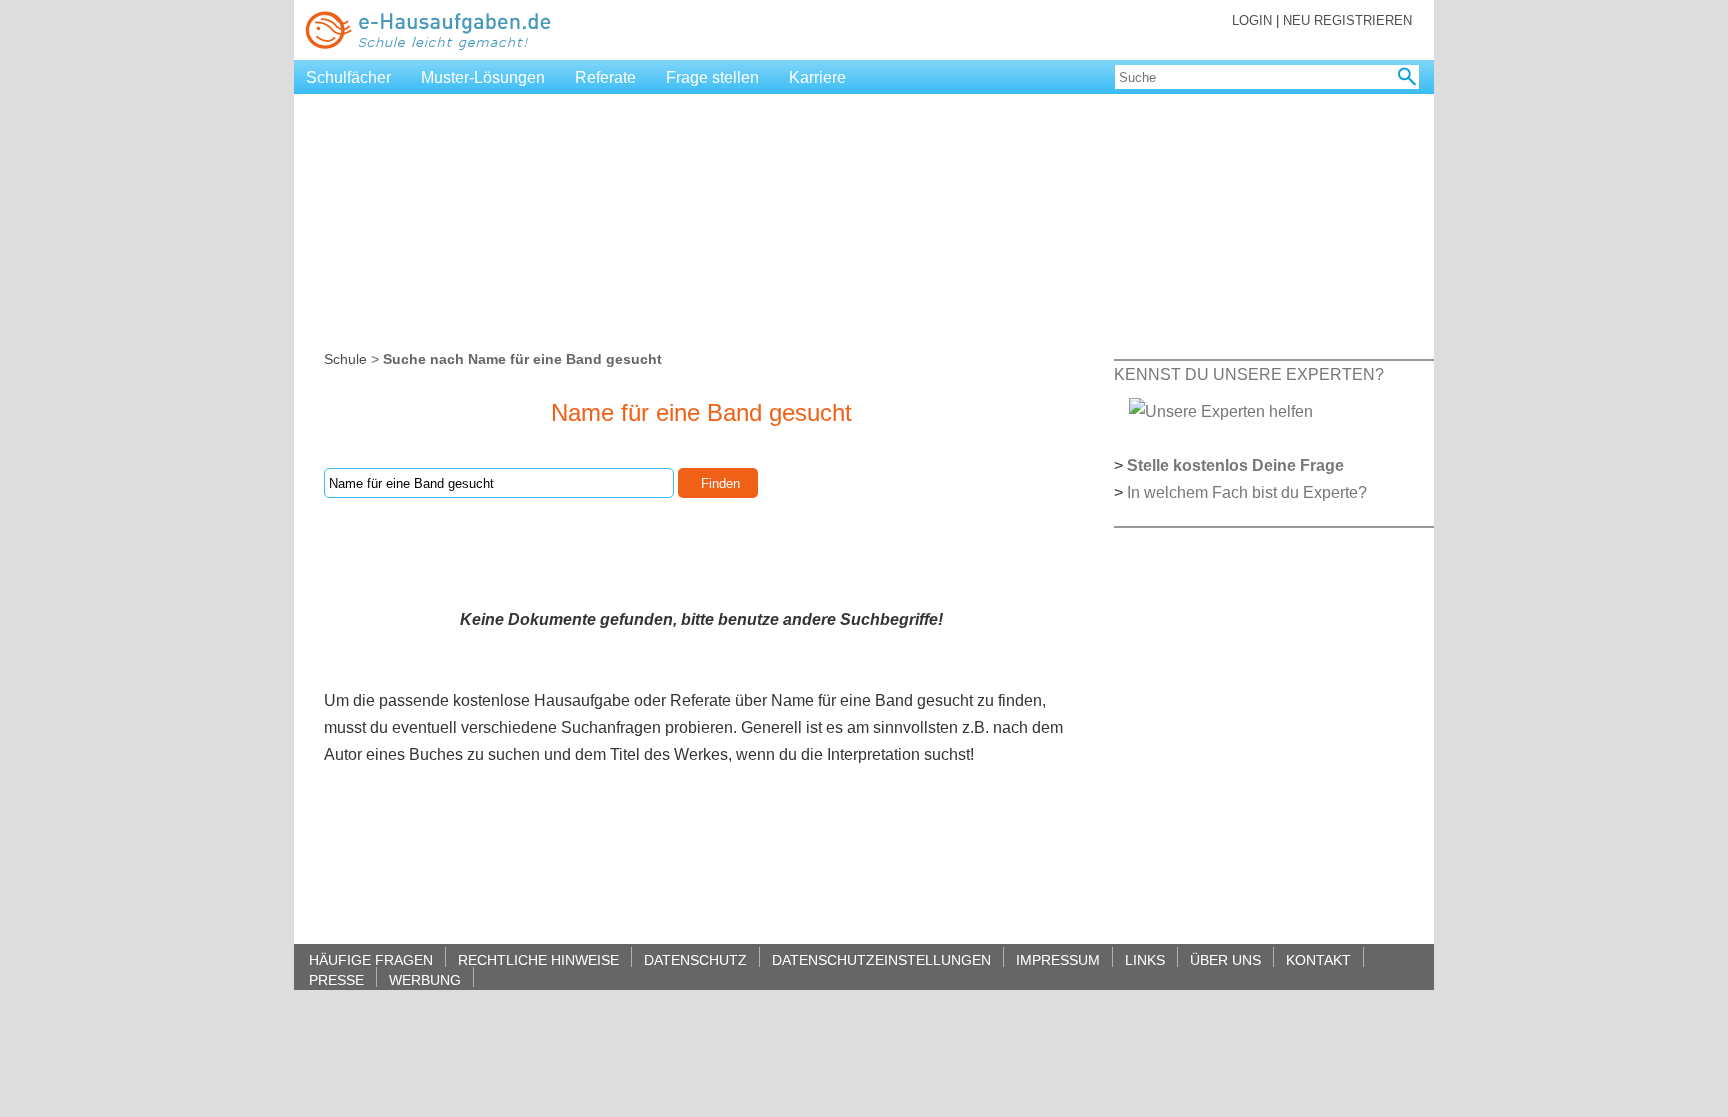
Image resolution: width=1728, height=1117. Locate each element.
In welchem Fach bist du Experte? (1247, 492)
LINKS (1145, 959)
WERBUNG (425, 979)
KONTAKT (1318, 959)
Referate (605, 77)
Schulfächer (348, 77)
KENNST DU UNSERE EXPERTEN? (1249, 374)
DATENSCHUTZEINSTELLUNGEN (881, 959)
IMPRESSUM (1058, 959)
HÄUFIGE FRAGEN (371, 959)
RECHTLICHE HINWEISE (538, 959)
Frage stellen (712, 77)
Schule (345, 359)
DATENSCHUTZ (695, 959)
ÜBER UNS (1225, 959)
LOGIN (1252, 20)
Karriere (817, 77)
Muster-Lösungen (483, 77)
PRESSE (336, 979)
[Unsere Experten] (1221, 410)
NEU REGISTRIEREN (1347, 20)
